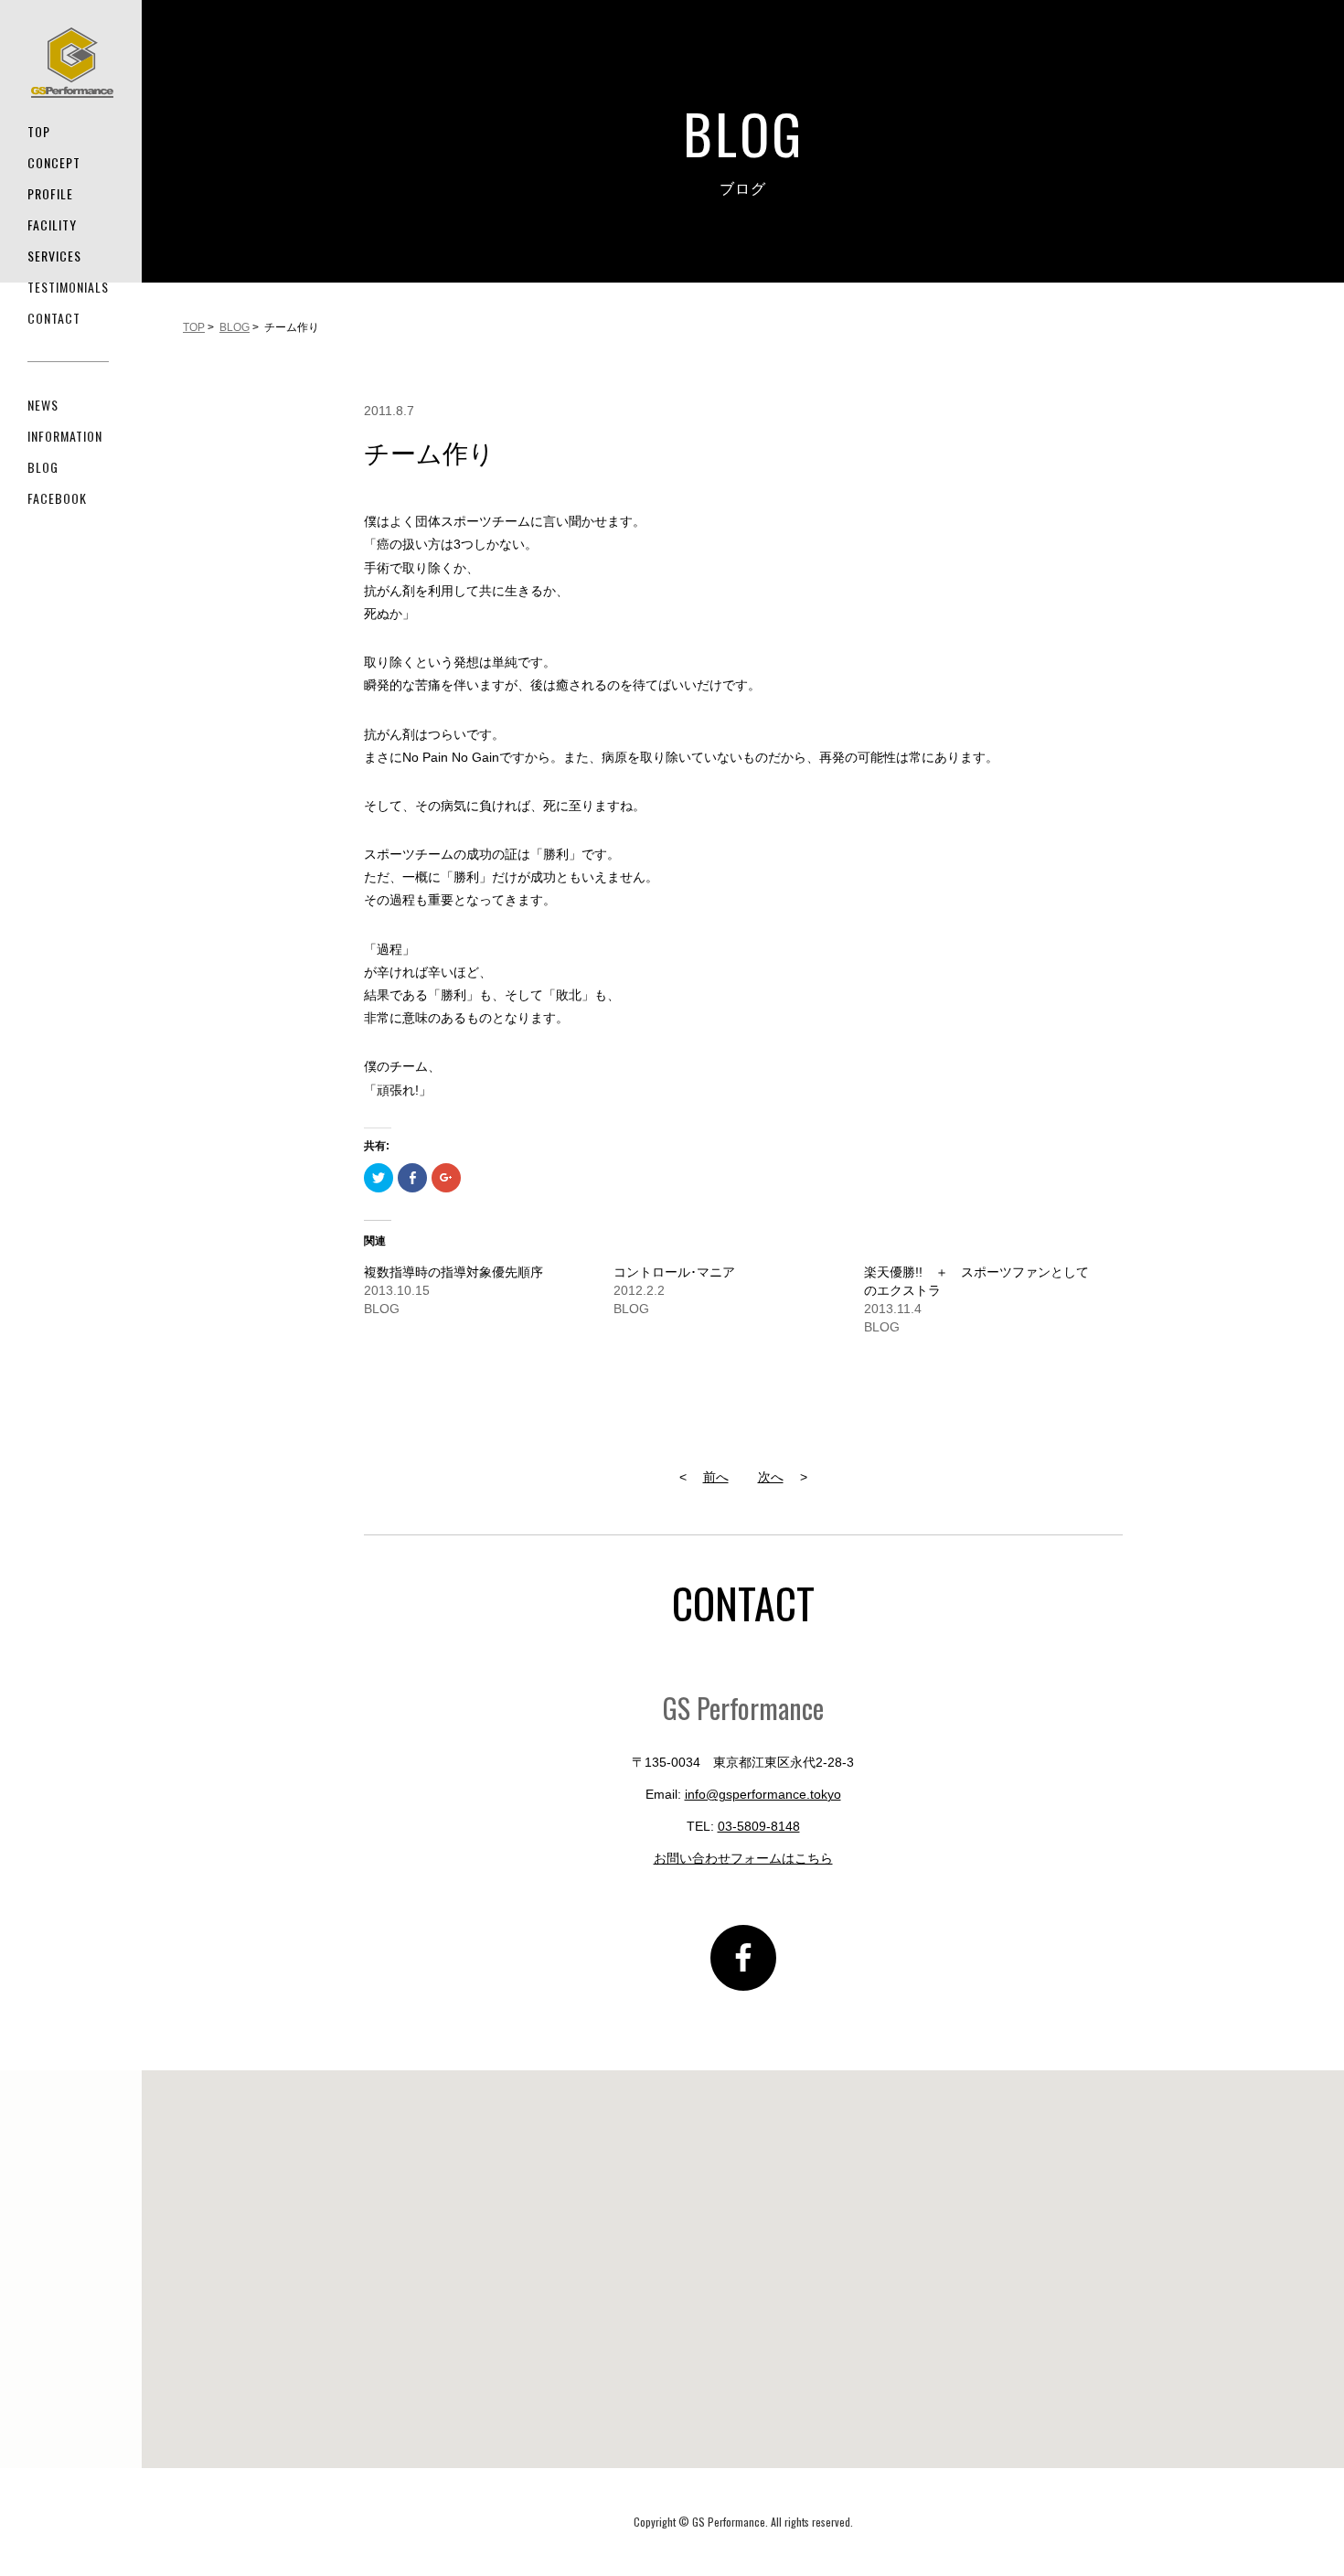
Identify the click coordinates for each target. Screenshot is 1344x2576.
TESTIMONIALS (68, 287)
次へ (771, 1477)
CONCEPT (54, 162)
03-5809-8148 (759, 1826)
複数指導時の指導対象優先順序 (453, 1272)
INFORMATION (65, 436)
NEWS (43, 405)
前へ (716, 1477)
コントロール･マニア (674, 1272)
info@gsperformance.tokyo (763, 1794)
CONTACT (54, 318)
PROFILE (50, 193)
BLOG (43, 467)
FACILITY (52, 224)
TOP (39, 131)
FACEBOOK (57, 498)
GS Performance (72, 63)
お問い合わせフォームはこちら (743, 1858)
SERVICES (54, 256)
